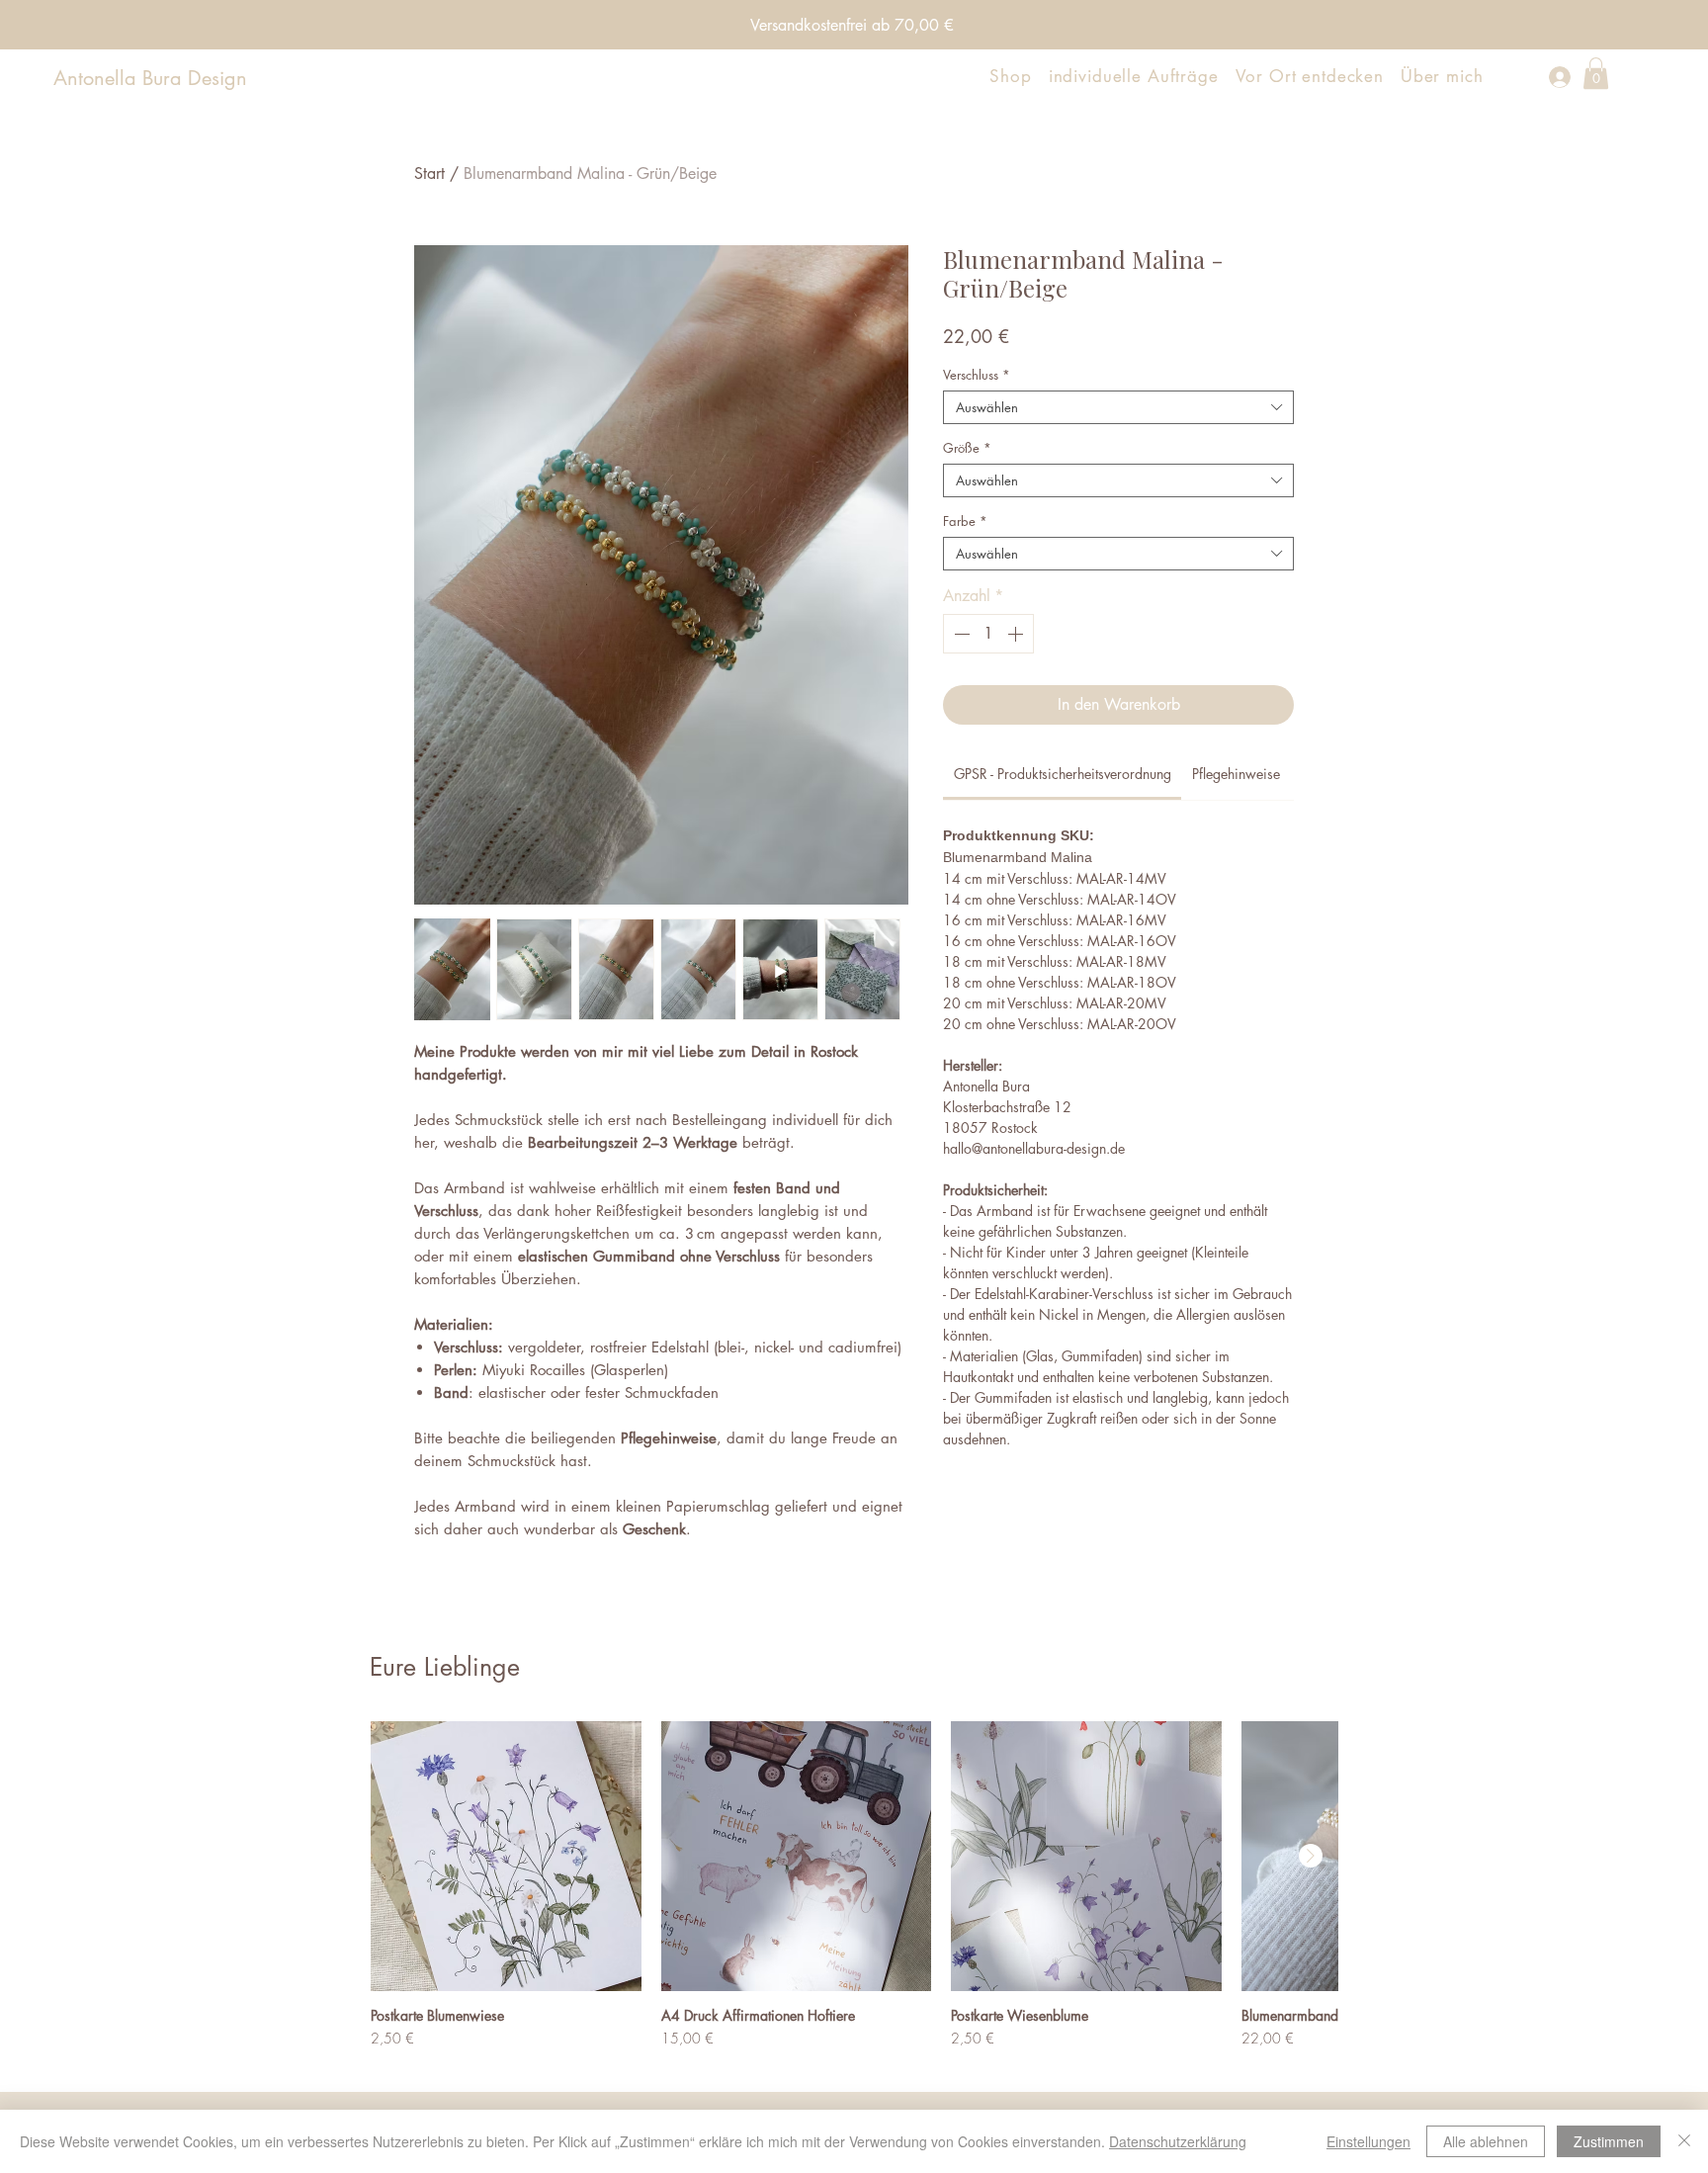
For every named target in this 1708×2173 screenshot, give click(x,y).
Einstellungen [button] (1368, 2141)
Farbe (965, 521)
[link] (1063, 774)
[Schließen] (1684, 2141)
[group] (854, 1894)
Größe (967, 448)
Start (429, 174)
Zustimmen (1609, 2141)
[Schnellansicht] (506, 1857)
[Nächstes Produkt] (1311, 1856)
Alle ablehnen (1486, 2141)
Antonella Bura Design (150, 78)
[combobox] (1118, 407)
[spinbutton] (988, 634)
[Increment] (1017, 634)
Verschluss (977, 375)
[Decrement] (960, 634)
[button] (1596, 73)
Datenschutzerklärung (1178, 2141)
